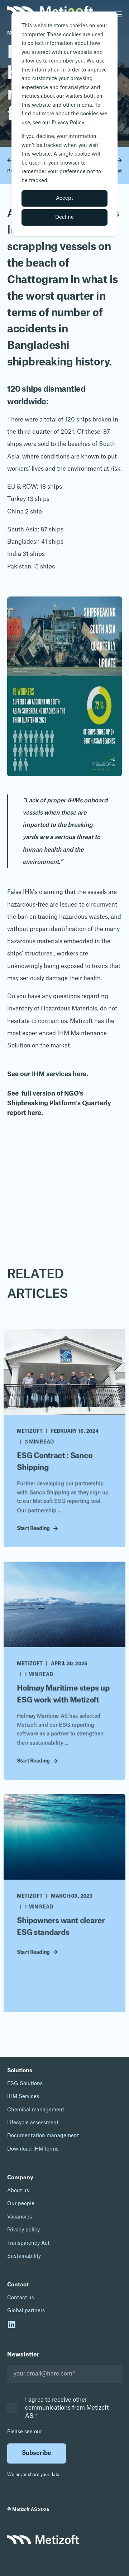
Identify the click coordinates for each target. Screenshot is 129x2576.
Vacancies (20, 2217)
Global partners (26, 2311)
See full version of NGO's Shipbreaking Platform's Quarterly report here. (59, 1103)
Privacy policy (23, 2230)
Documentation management (43, 2136)
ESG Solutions (25, 2084)
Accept (64, 198)
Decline (64, 217)
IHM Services (23, 2097)
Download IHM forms (33, 2149)
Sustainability (24, 2256)
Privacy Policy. (60, 2432)
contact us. (53, 1021)
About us (18, 2191)
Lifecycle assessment (33, 2123)
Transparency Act (28, 2243)
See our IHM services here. (48, 1074)
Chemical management (36, 2110)
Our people (21, 2204)
